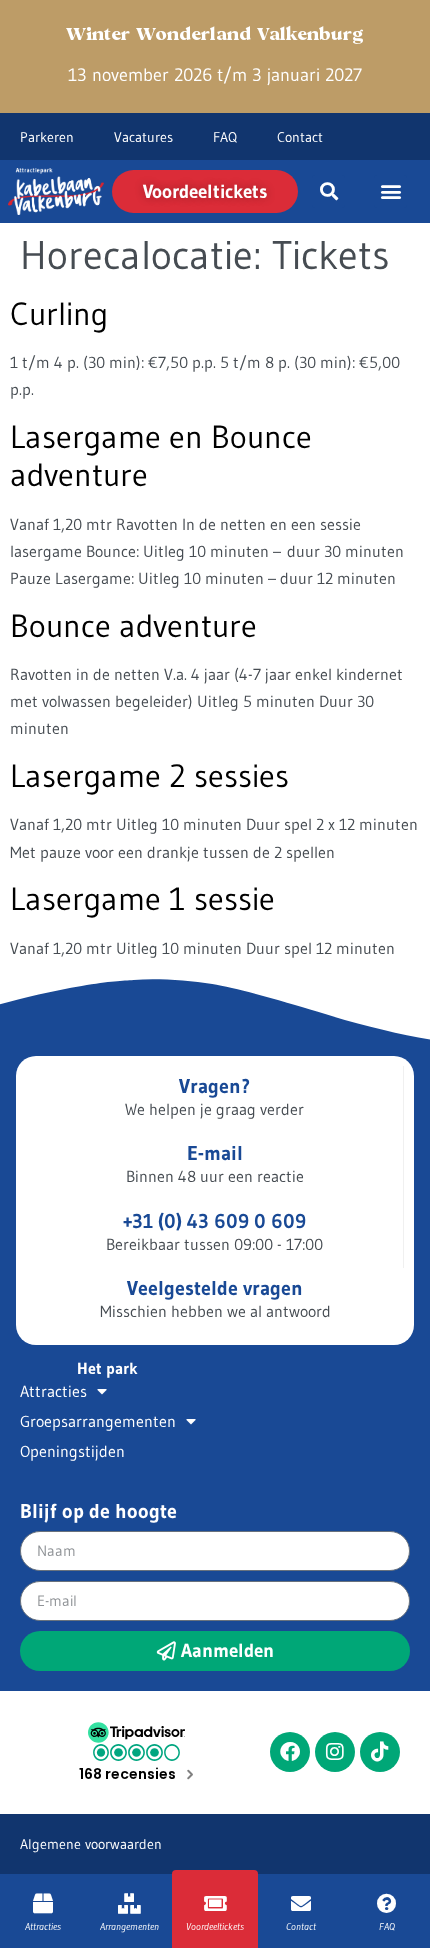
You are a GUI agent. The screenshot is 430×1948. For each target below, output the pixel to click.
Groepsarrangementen (98, 1421)
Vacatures (143, 137)
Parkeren (47, 137)
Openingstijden (72, 1451)
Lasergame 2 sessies (149, 775)
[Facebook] (290, 1752)
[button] (328, 191)
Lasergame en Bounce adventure (161, 455)
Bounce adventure (133, 625)
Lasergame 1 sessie (142, 898)
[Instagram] (335, 1752)
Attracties (53, 1391)
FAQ (225, 137)
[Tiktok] (380, 1752)
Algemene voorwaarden (91, 1844)
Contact (300, 137)
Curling (59, 313)
